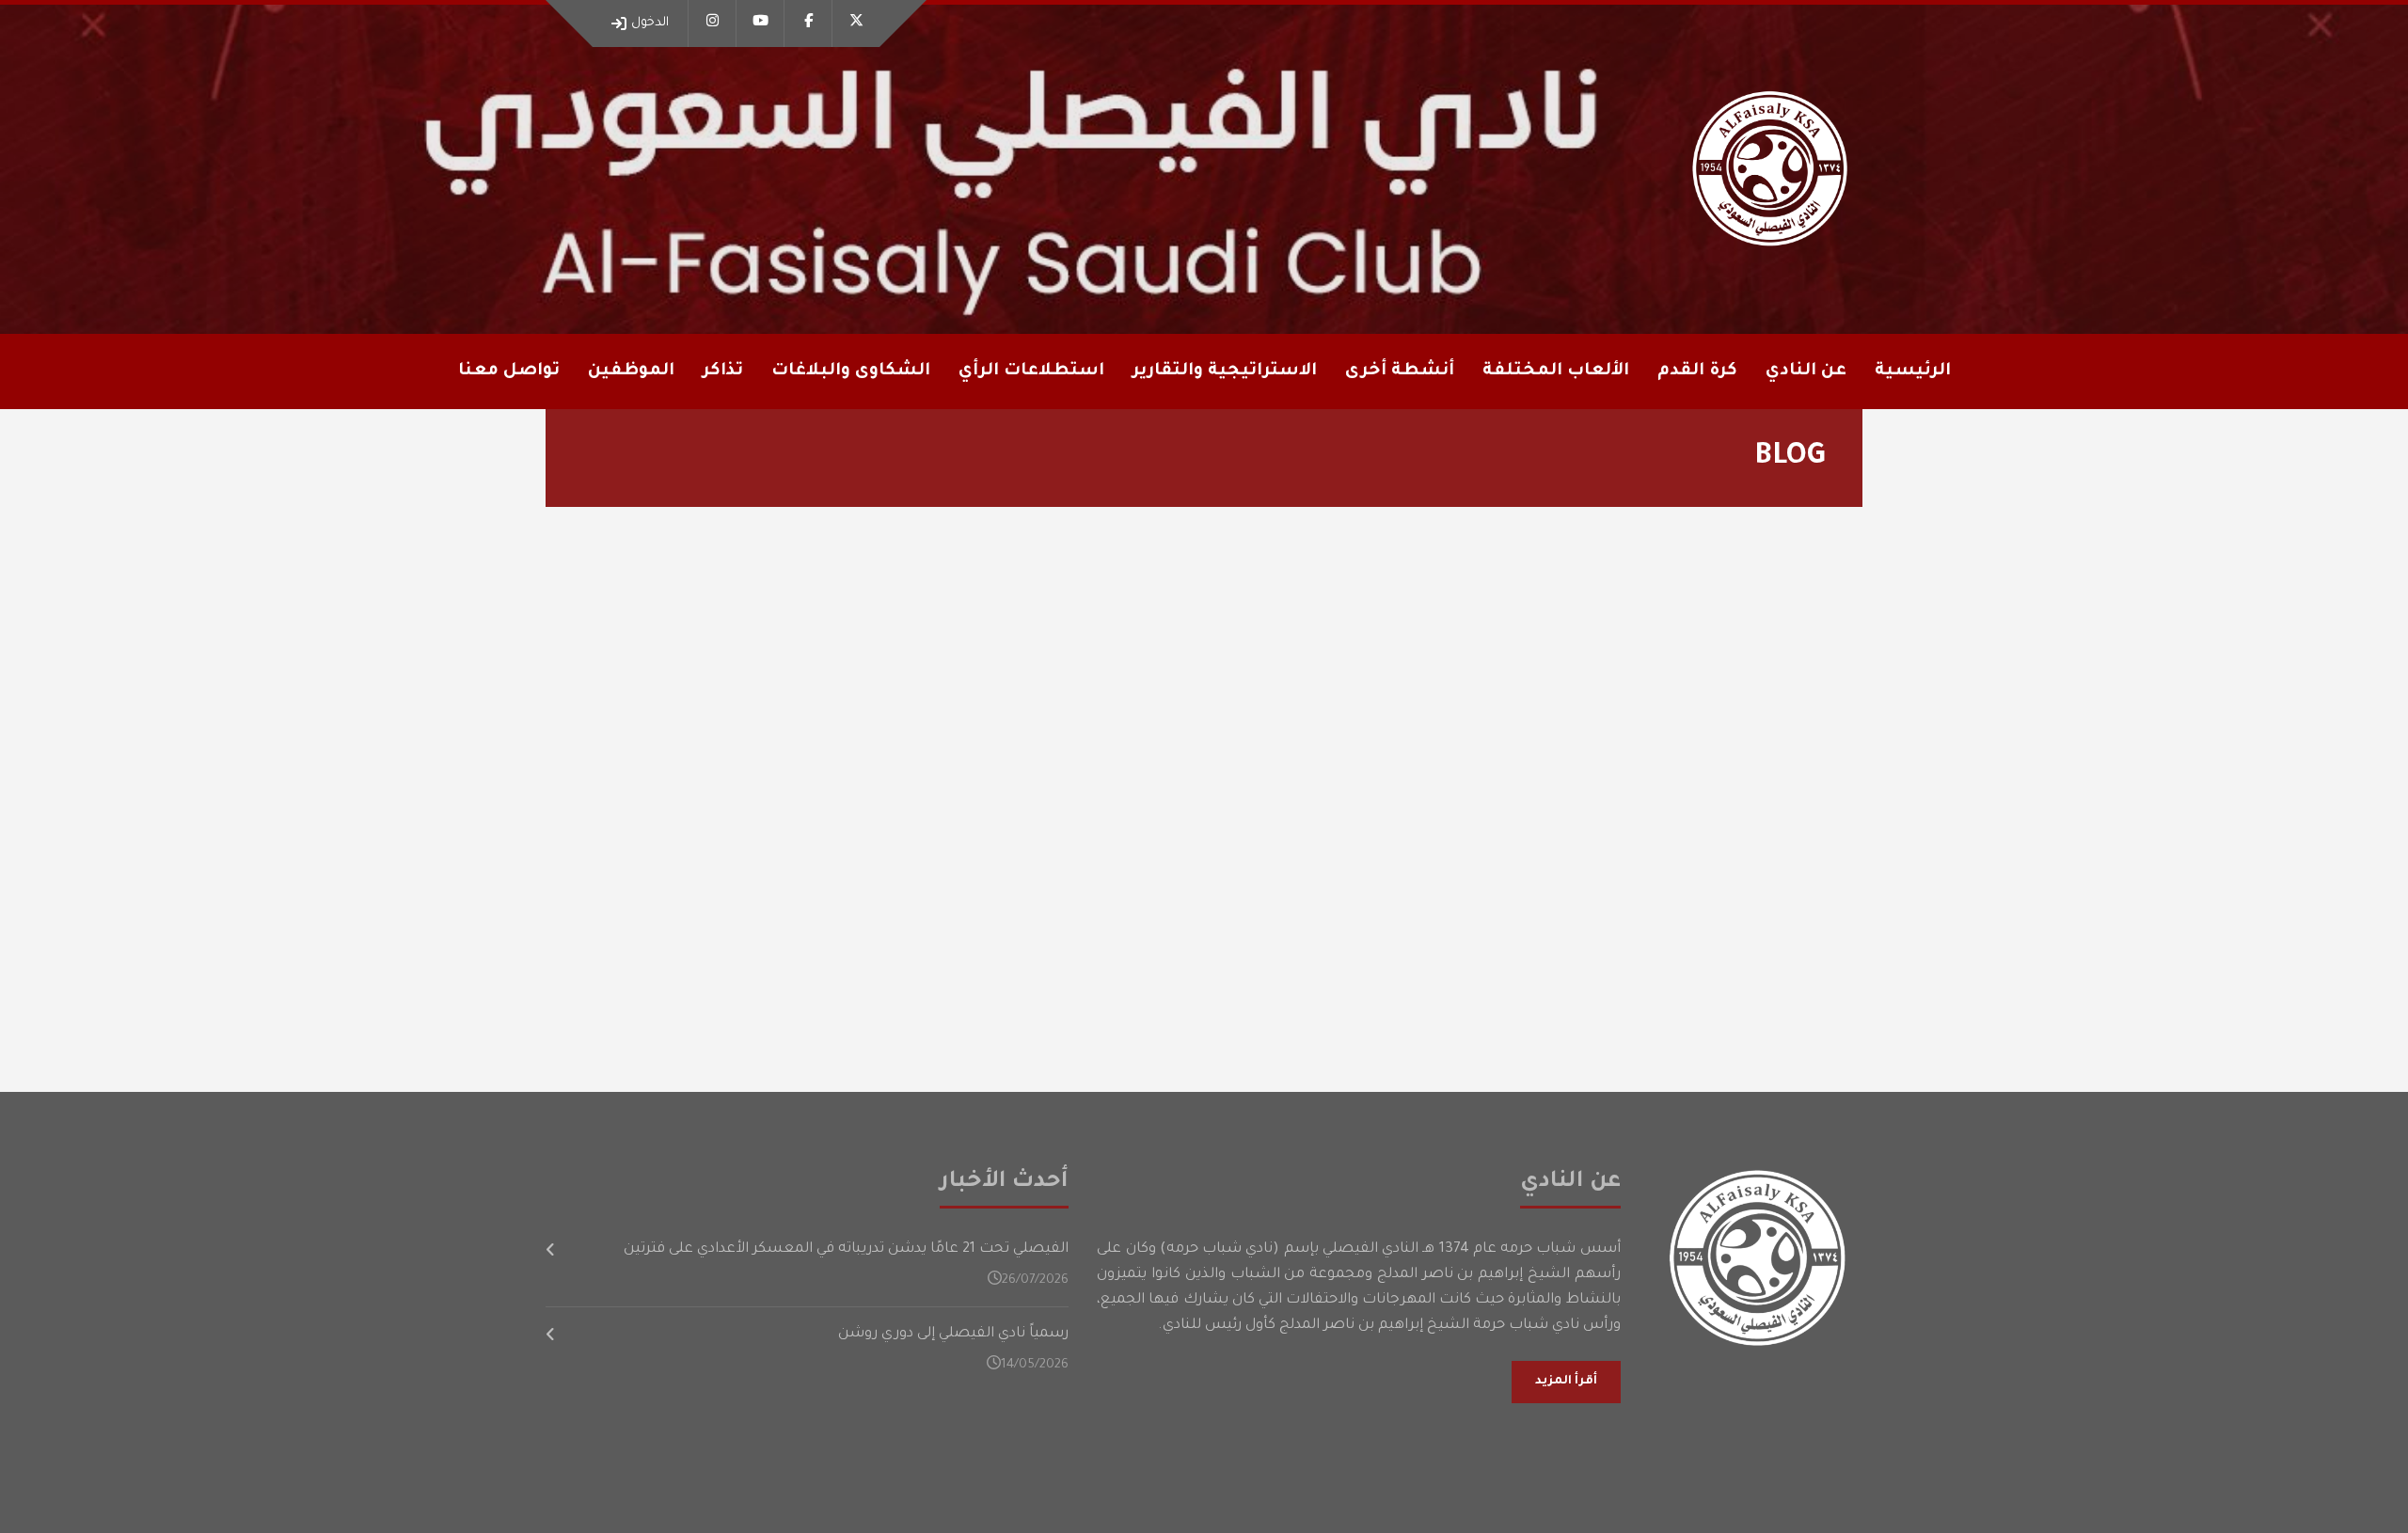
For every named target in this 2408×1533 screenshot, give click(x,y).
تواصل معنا (509, 371)
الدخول (650, 23)
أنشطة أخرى (1400, 371)
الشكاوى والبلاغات (851, 371)
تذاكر (723, 371)
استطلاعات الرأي (1031, 371)
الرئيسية (1913, 371)
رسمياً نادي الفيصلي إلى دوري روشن (953, 1334)
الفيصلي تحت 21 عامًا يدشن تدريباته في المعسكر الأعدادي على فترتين (846, 1249)
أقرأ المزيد (1566, 1382)
